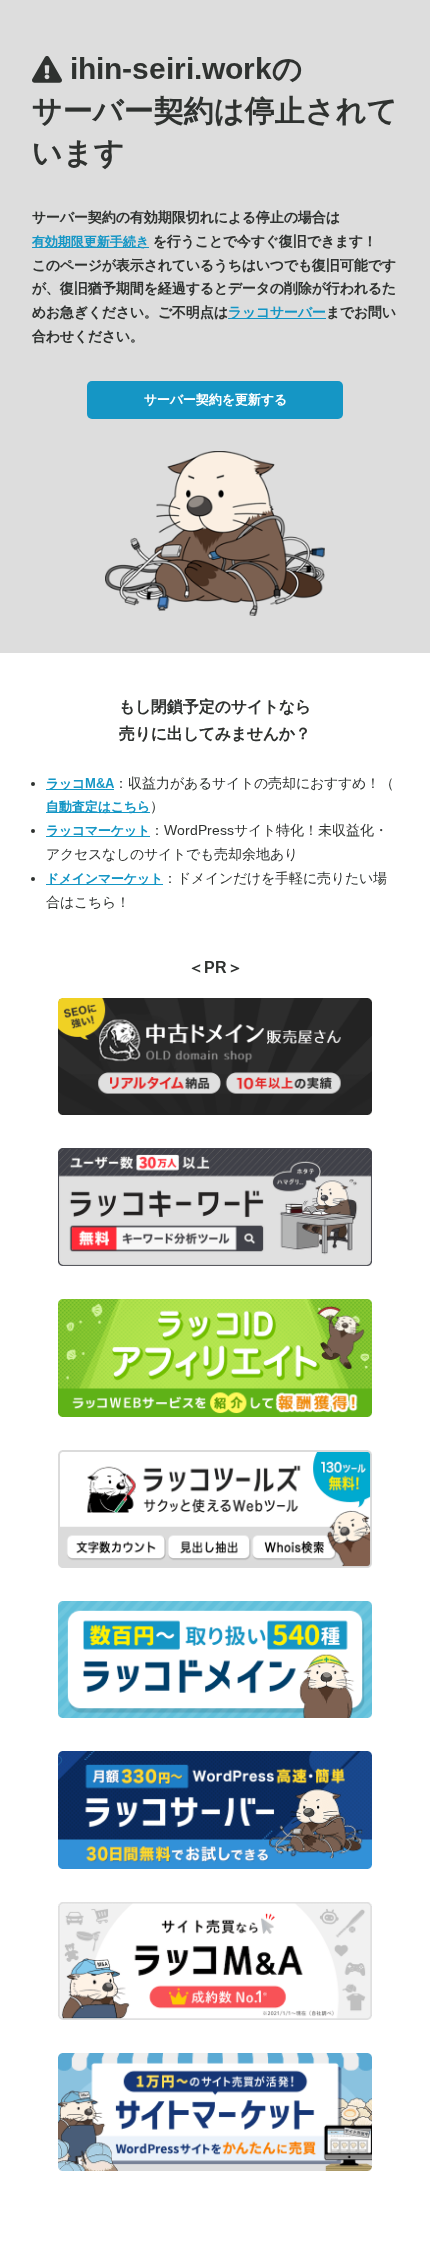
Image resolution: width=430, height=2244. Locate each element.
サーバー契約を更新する (215, 399)
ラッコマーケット (98, 830)
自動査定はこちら (98, 806)
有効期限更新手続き (90, 241)
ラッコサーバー (277, 312)
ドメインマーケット (104, 878)
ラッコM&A (80, 783)
